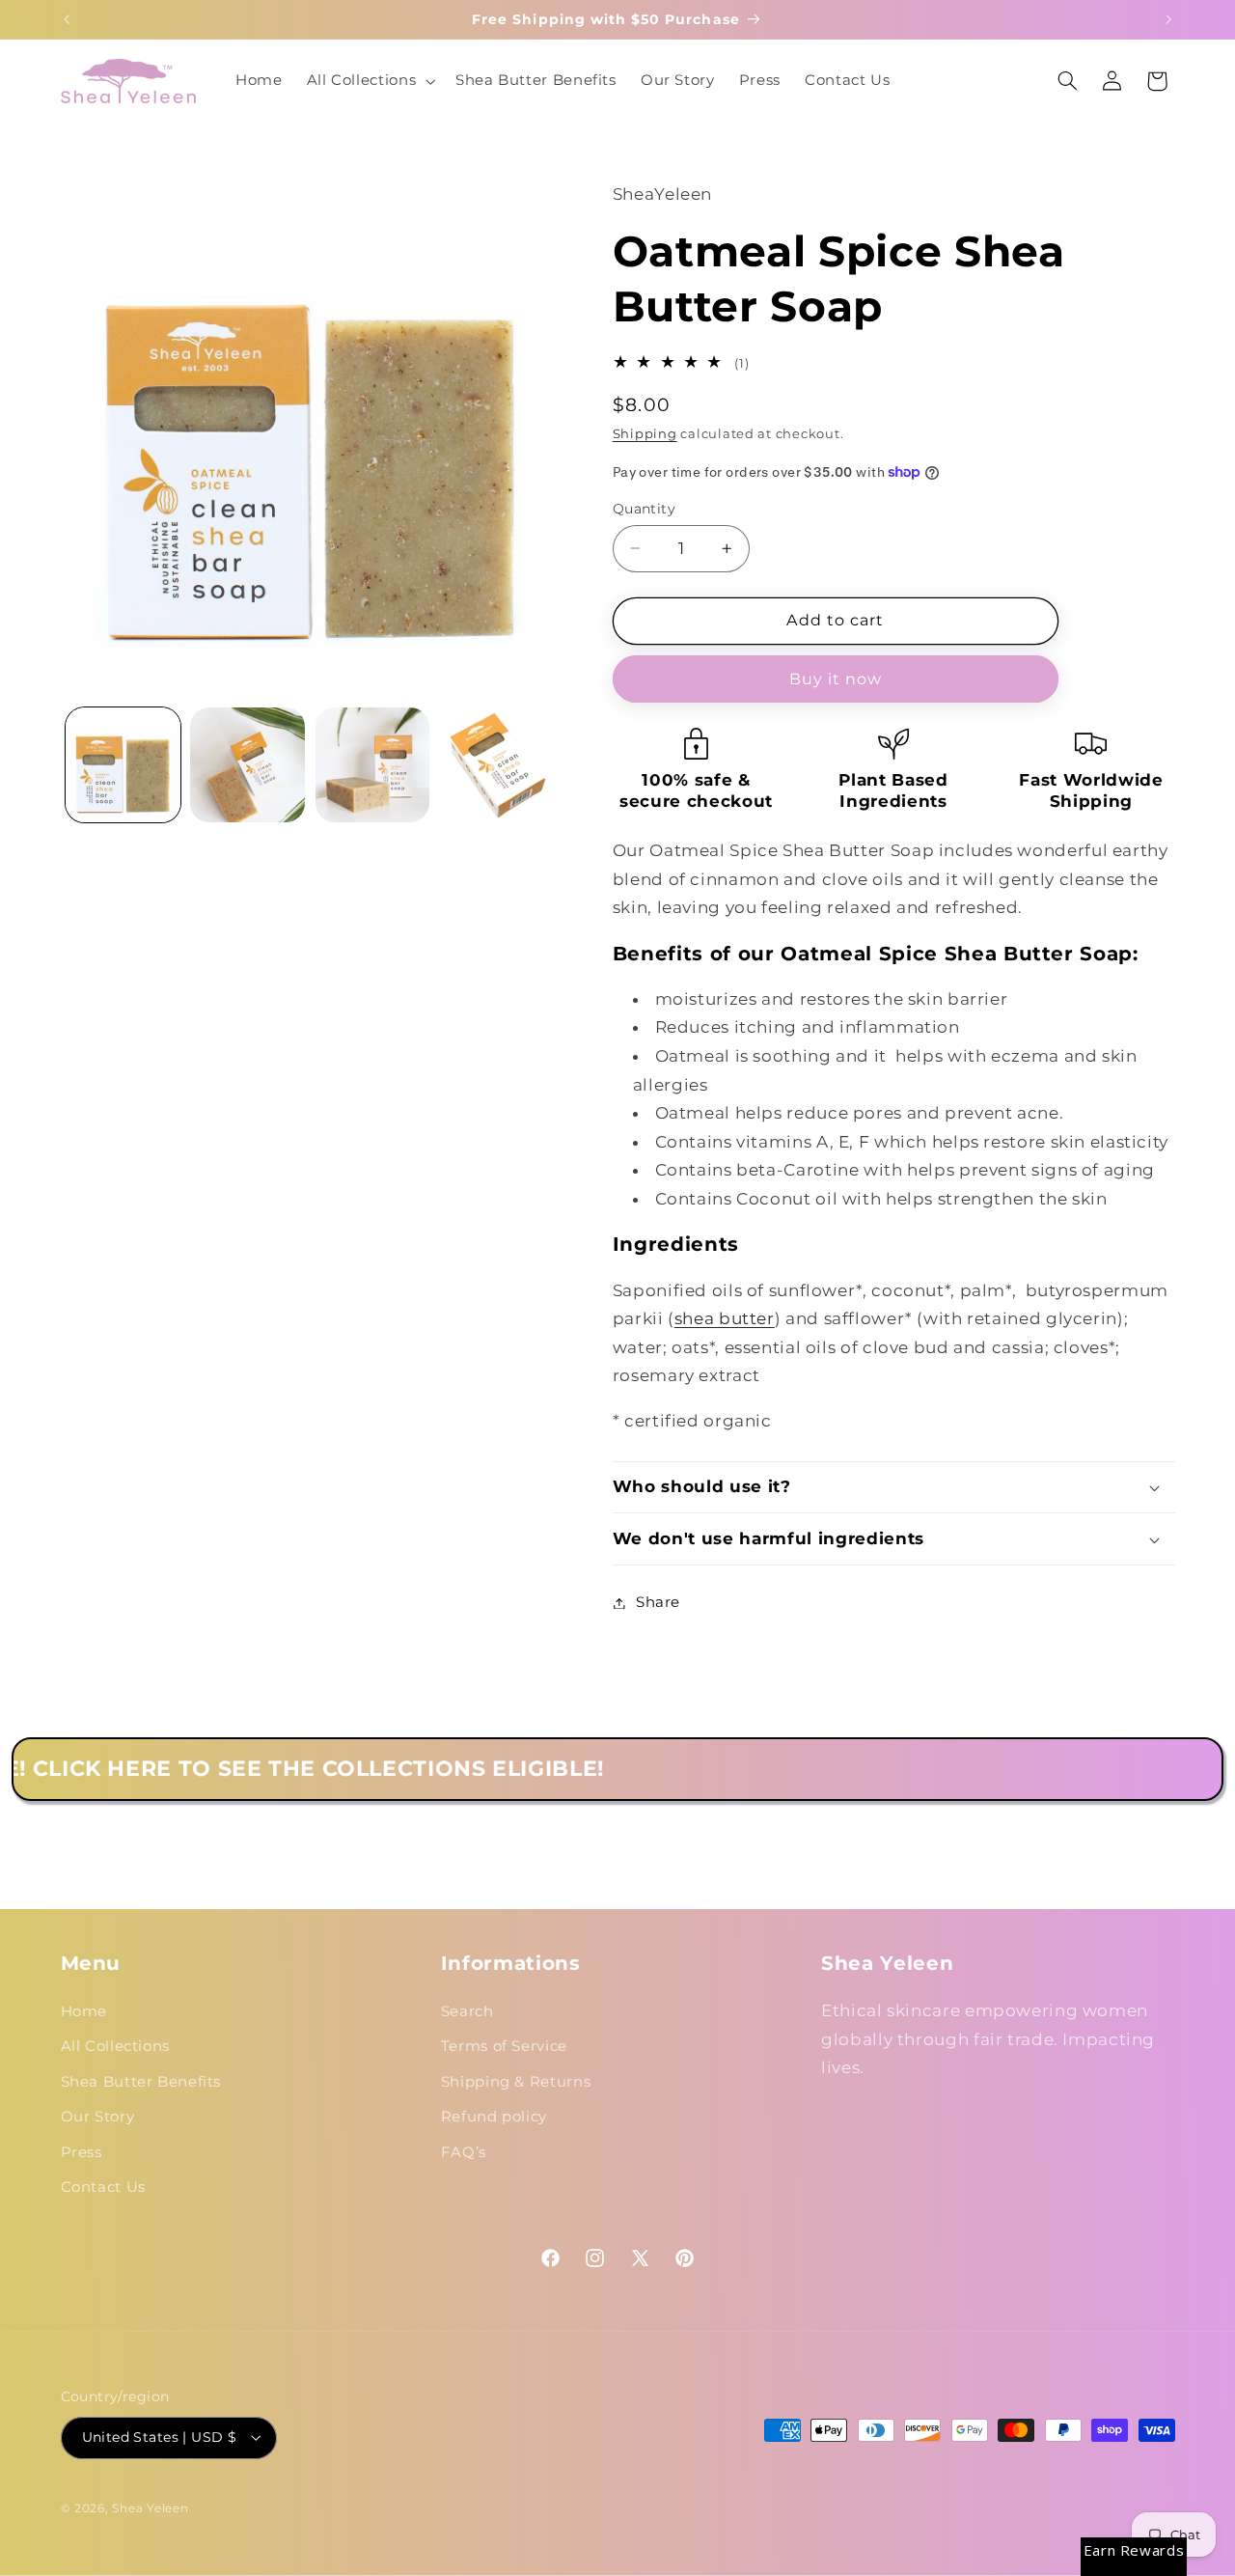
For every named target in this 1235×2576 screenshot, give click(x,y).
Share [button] (658, 1602)
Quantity (644, 509)
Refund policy (494, 2117)
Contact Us (103, 2187)
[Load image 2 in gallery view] (247, 765)
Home (84, 2011)
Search (467, 2011)
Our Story (98, 2117)
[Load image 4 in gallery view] (497, 765)
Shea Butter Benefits (141, 2082)
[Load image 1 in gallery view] (123, 765)
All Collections (115, 2046)
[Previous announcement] (67, 19)
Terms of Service (504, 2046)
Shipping (645, 434)
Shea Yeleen (150, 2508)
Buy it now (836, 679)
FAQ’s (464, 2152)
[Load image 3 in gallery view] (373, 765)
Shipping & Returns (516, 2082)
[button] (369, 81)
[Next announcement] (1168, 19)
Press (82, 2152)
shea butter (725, 1318)
